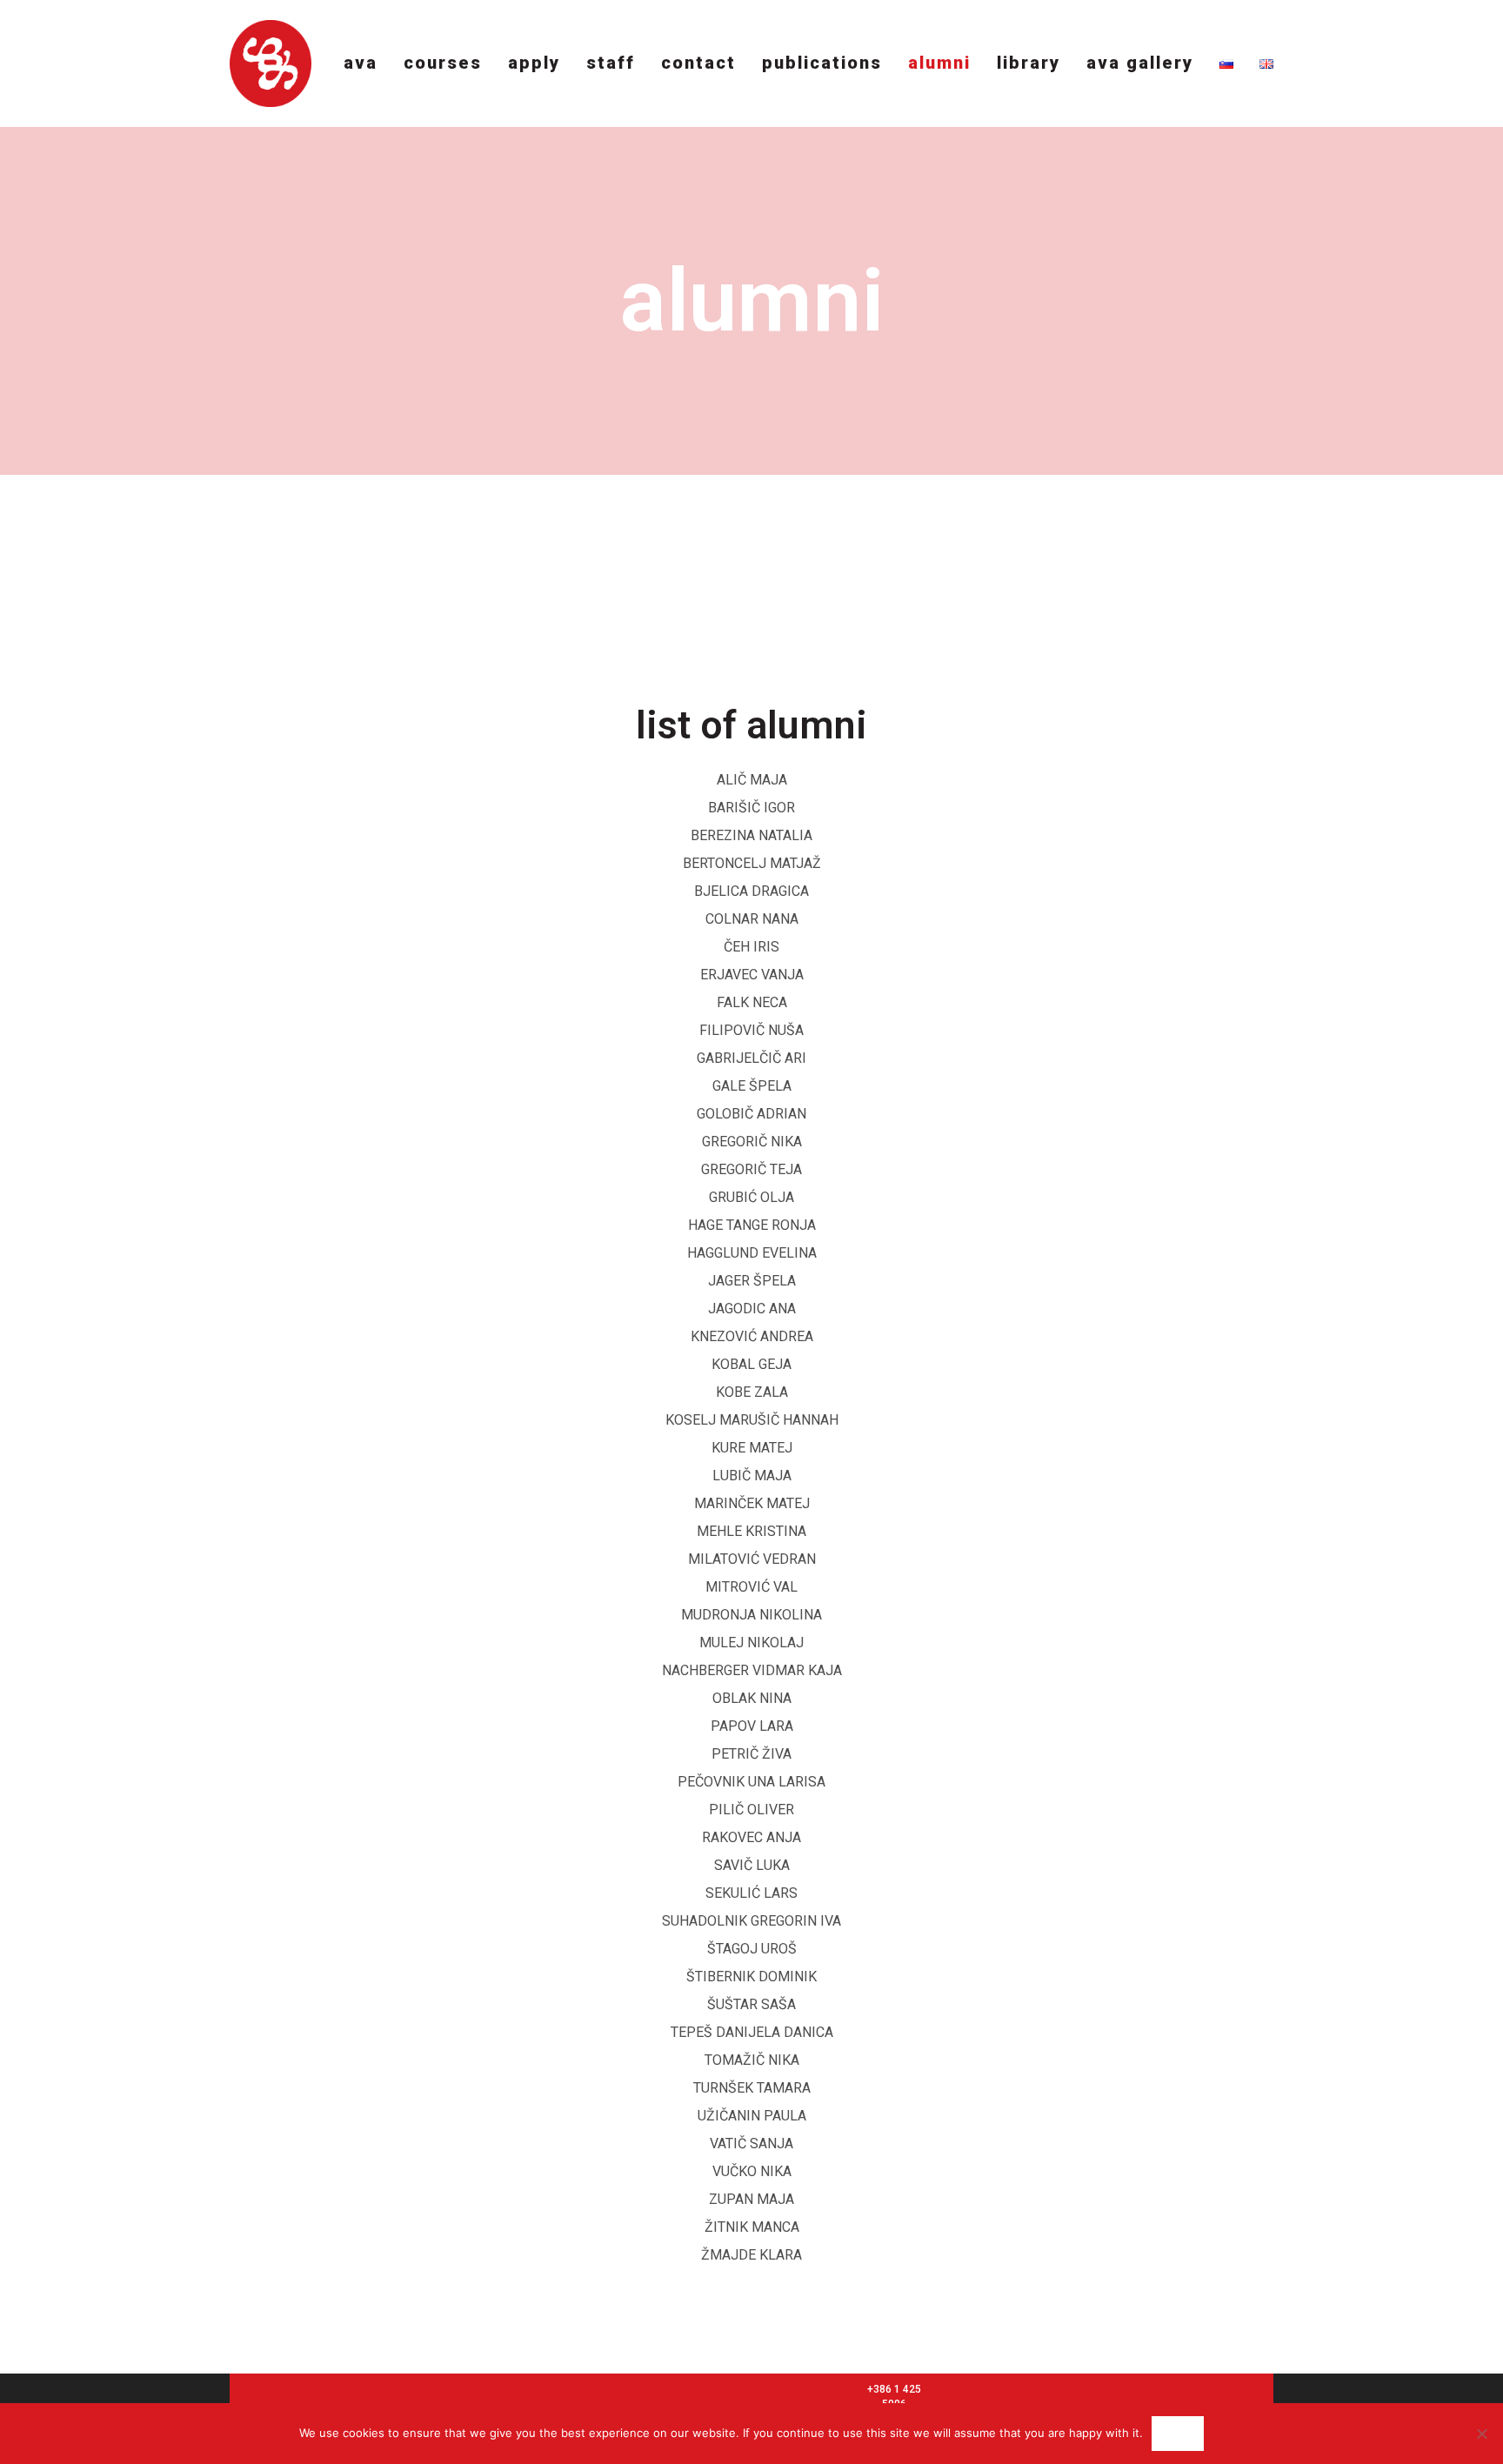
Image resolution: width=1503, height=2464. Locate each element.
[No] (1481, 2434)
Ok (1177, 2433)
